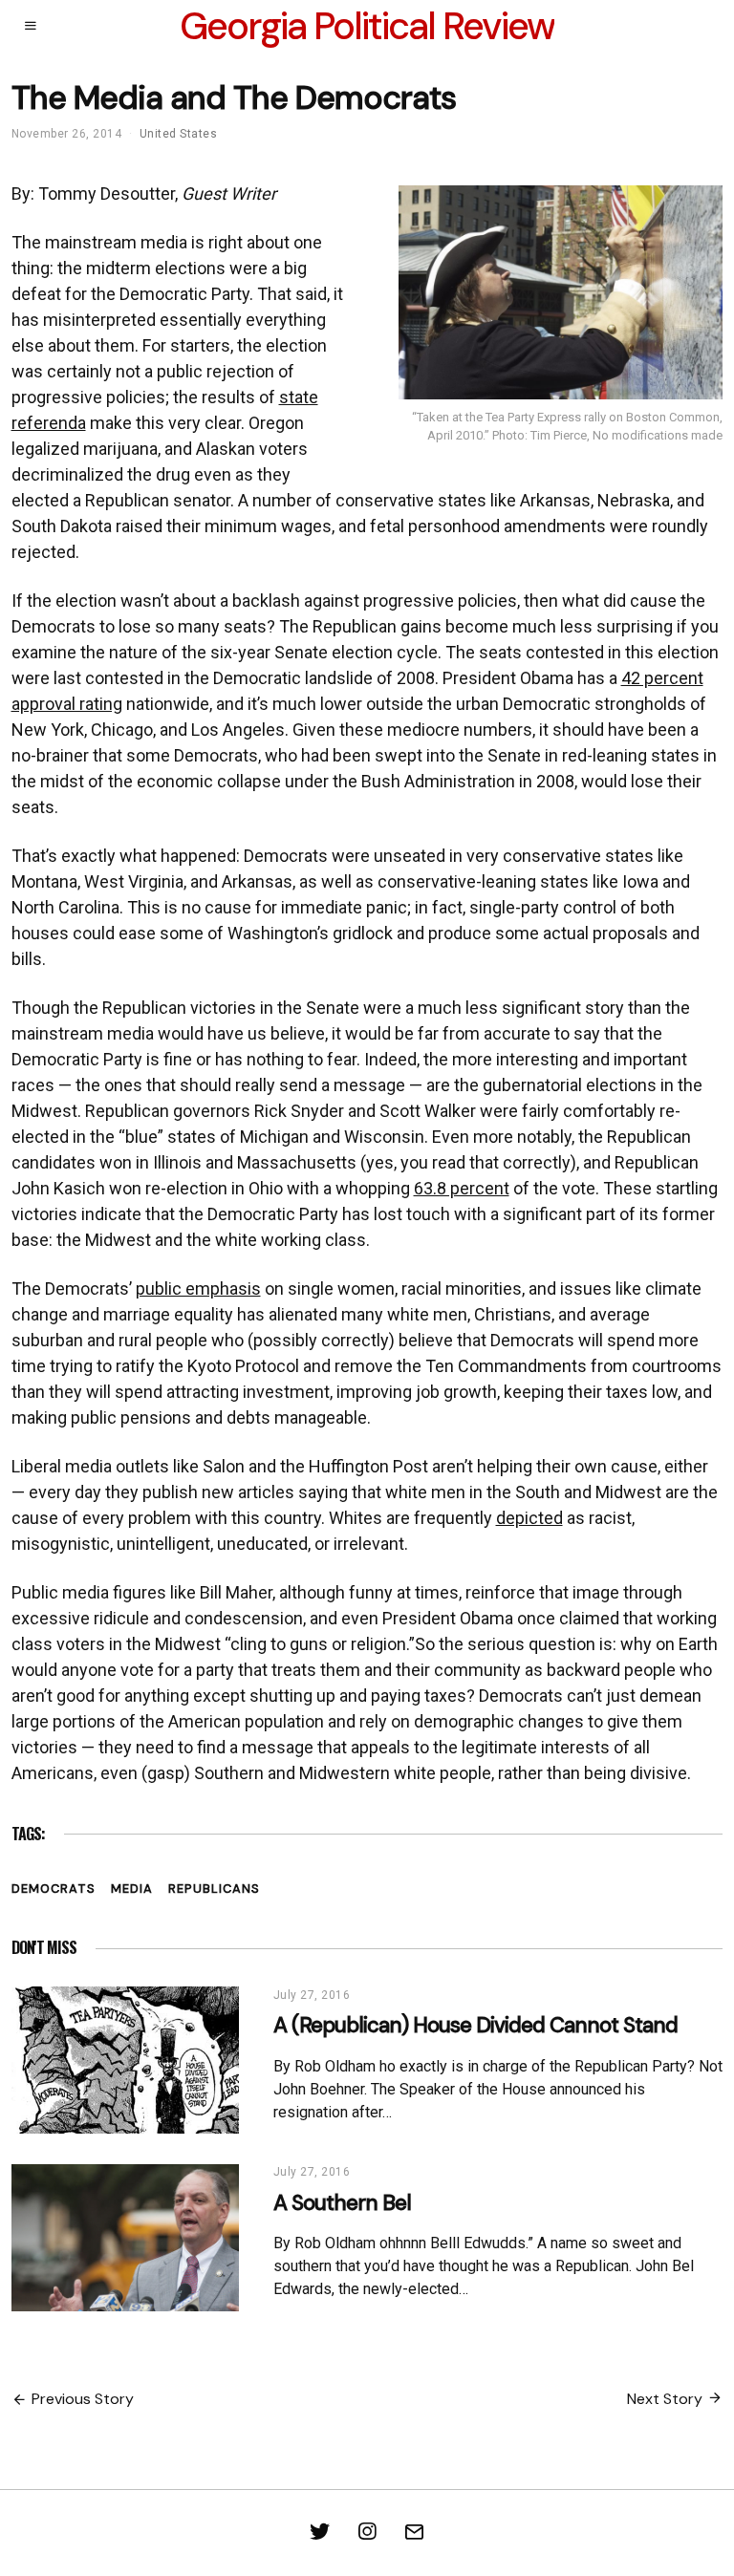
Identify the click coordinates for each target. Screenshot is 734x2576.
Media (132, 1889)
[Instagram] (367, 2532)
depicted (529, 1518)
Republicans (214, 1889)
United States (179, 134)
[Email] (414, 2532)
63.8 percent (462, 1188)
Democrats (54, 1889)
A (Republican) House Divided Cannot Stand (475, 2025)
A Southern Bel (342, 2203)
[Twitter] (320, 2532)
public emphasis (198, 1288)
